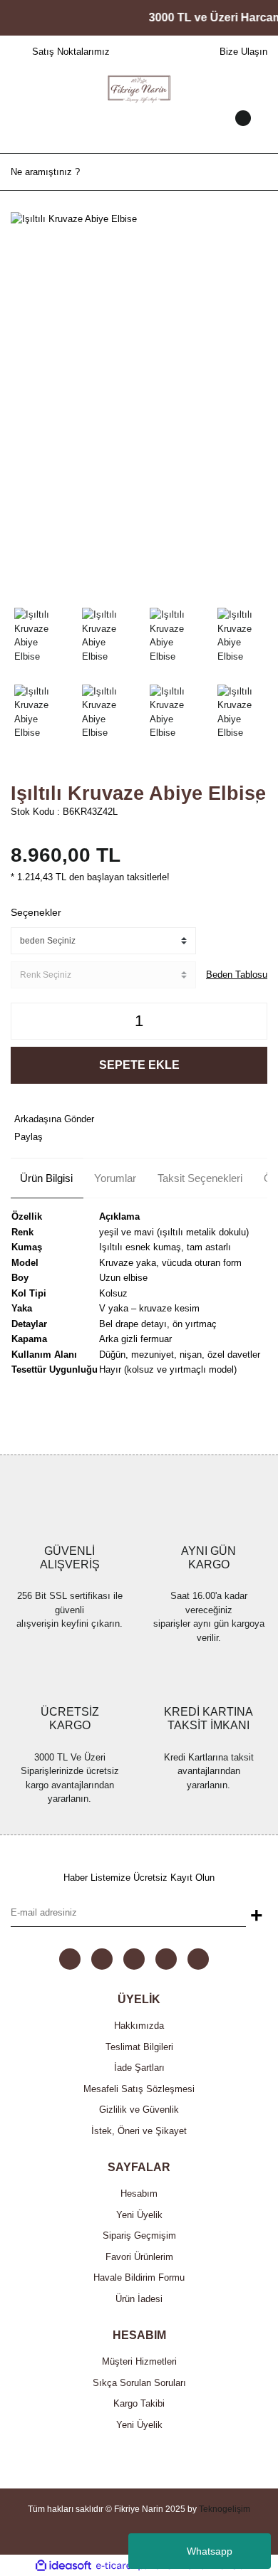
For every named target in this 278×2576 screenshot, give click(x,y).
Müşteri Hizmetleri (139, 2361)
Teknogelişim (225, 2509)
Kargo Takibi (139, 2403)
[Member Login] (139, 132)
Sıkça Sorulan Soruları (139, 2383)
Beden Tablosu (237, 975)
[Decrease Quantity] (26, 1021)
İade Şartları (139, 2068)
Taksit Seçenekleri (200, 1178)
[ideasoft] (63, 2565)
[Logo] (139, 88)
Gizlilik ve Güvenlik (139, 2110)
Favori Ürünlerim (139, 2257)
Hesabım (139, 2194)
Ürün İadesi (139, 2299)
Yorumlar (115, 1178)
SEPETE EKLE (139, 1065)
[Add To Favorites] (258, 795)
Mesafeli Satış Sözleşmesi (139, 2089)
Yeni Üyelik (139, 2215)
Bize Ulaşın (243, 52)
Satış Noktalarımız (71, 52)
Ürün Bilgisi (46, 1178)
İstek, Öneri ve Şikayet (139, 2131)
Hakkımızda (139, 2026)
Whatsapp (210, 2551)
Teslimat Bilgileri (139, 2047)
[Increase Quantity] (252, 1021)
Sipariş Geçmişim (139, 2235)
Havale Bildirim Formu (139, 2277)
